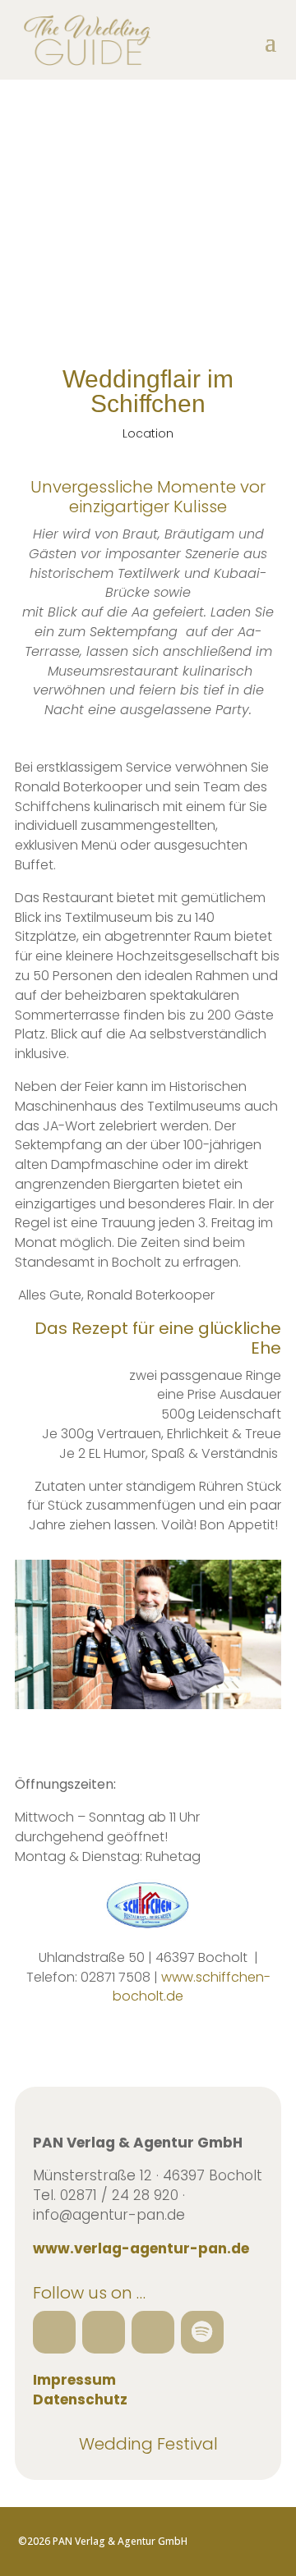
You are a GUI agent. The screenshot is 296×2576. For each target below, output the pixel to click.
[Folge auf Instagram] (104, 2332)
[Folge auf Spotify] (202, 2332)
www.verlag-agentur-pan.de (141, 2248)
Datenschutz (80, 2400)
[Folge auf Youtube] (153, 2332)
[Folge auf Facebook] (54, 2332)
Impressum (74, 2380)
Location (148, 433)
